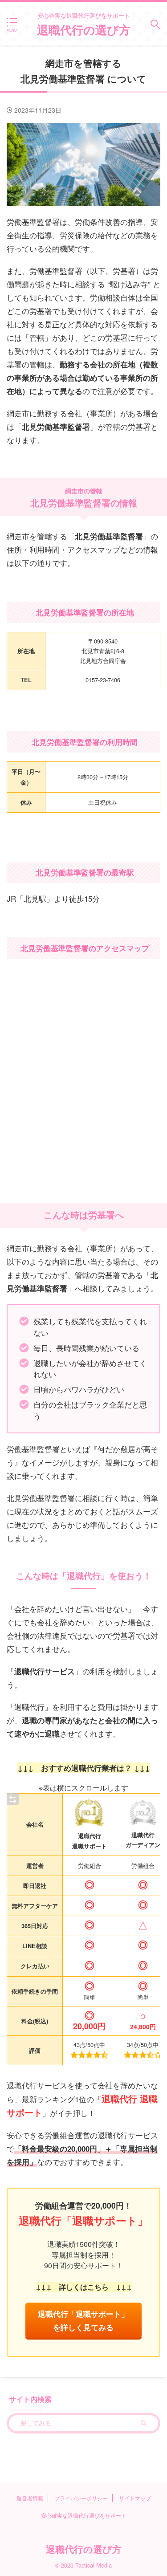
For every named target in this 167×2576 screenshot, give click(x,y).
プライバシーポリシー (81, 2498)
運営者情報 (30, 2498)
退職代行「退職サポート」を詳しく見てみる (83, 2320)
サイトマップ (135, 2498)
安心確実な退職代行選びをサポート (84, 2515)
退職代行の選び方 (84, 30)
